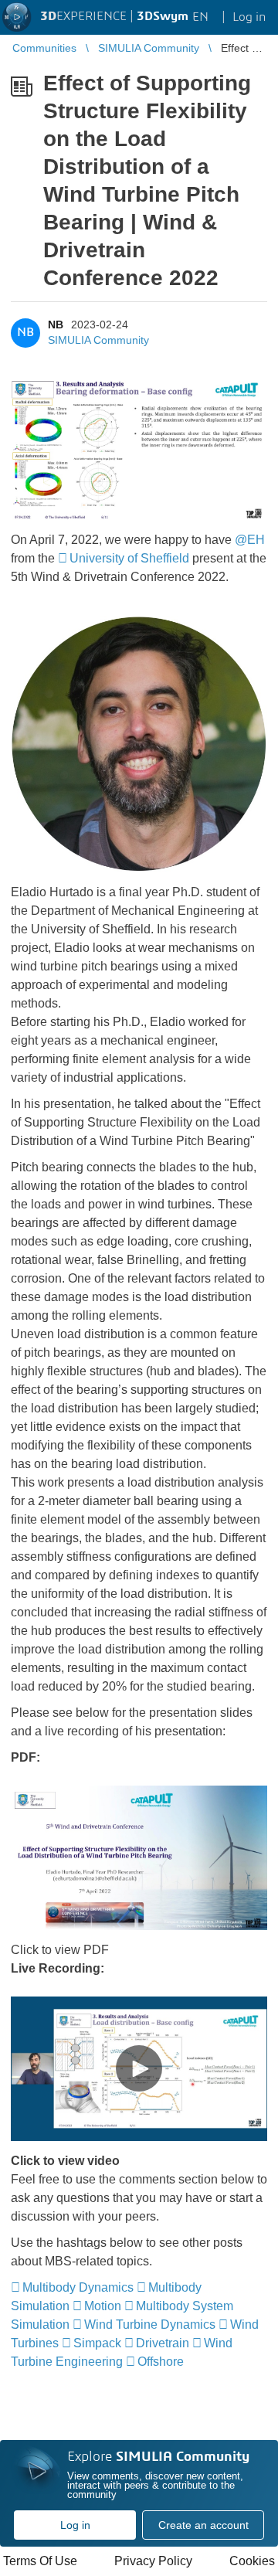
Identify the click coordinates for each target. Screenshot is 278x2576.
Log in (75, 2525)
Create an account (203, 2525)
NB (56, 325)
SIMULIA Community (98, 340)
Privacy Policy (153, 2561)
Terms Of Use (40, 2561)
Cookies (252, 2561)
